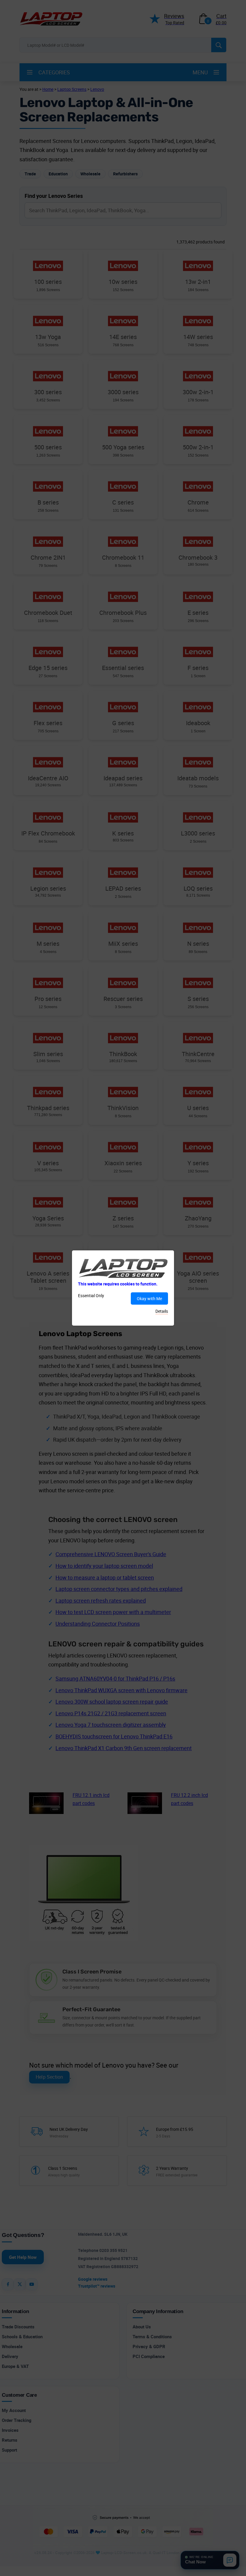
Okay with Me (149, 1298)
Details (162, 1311)
